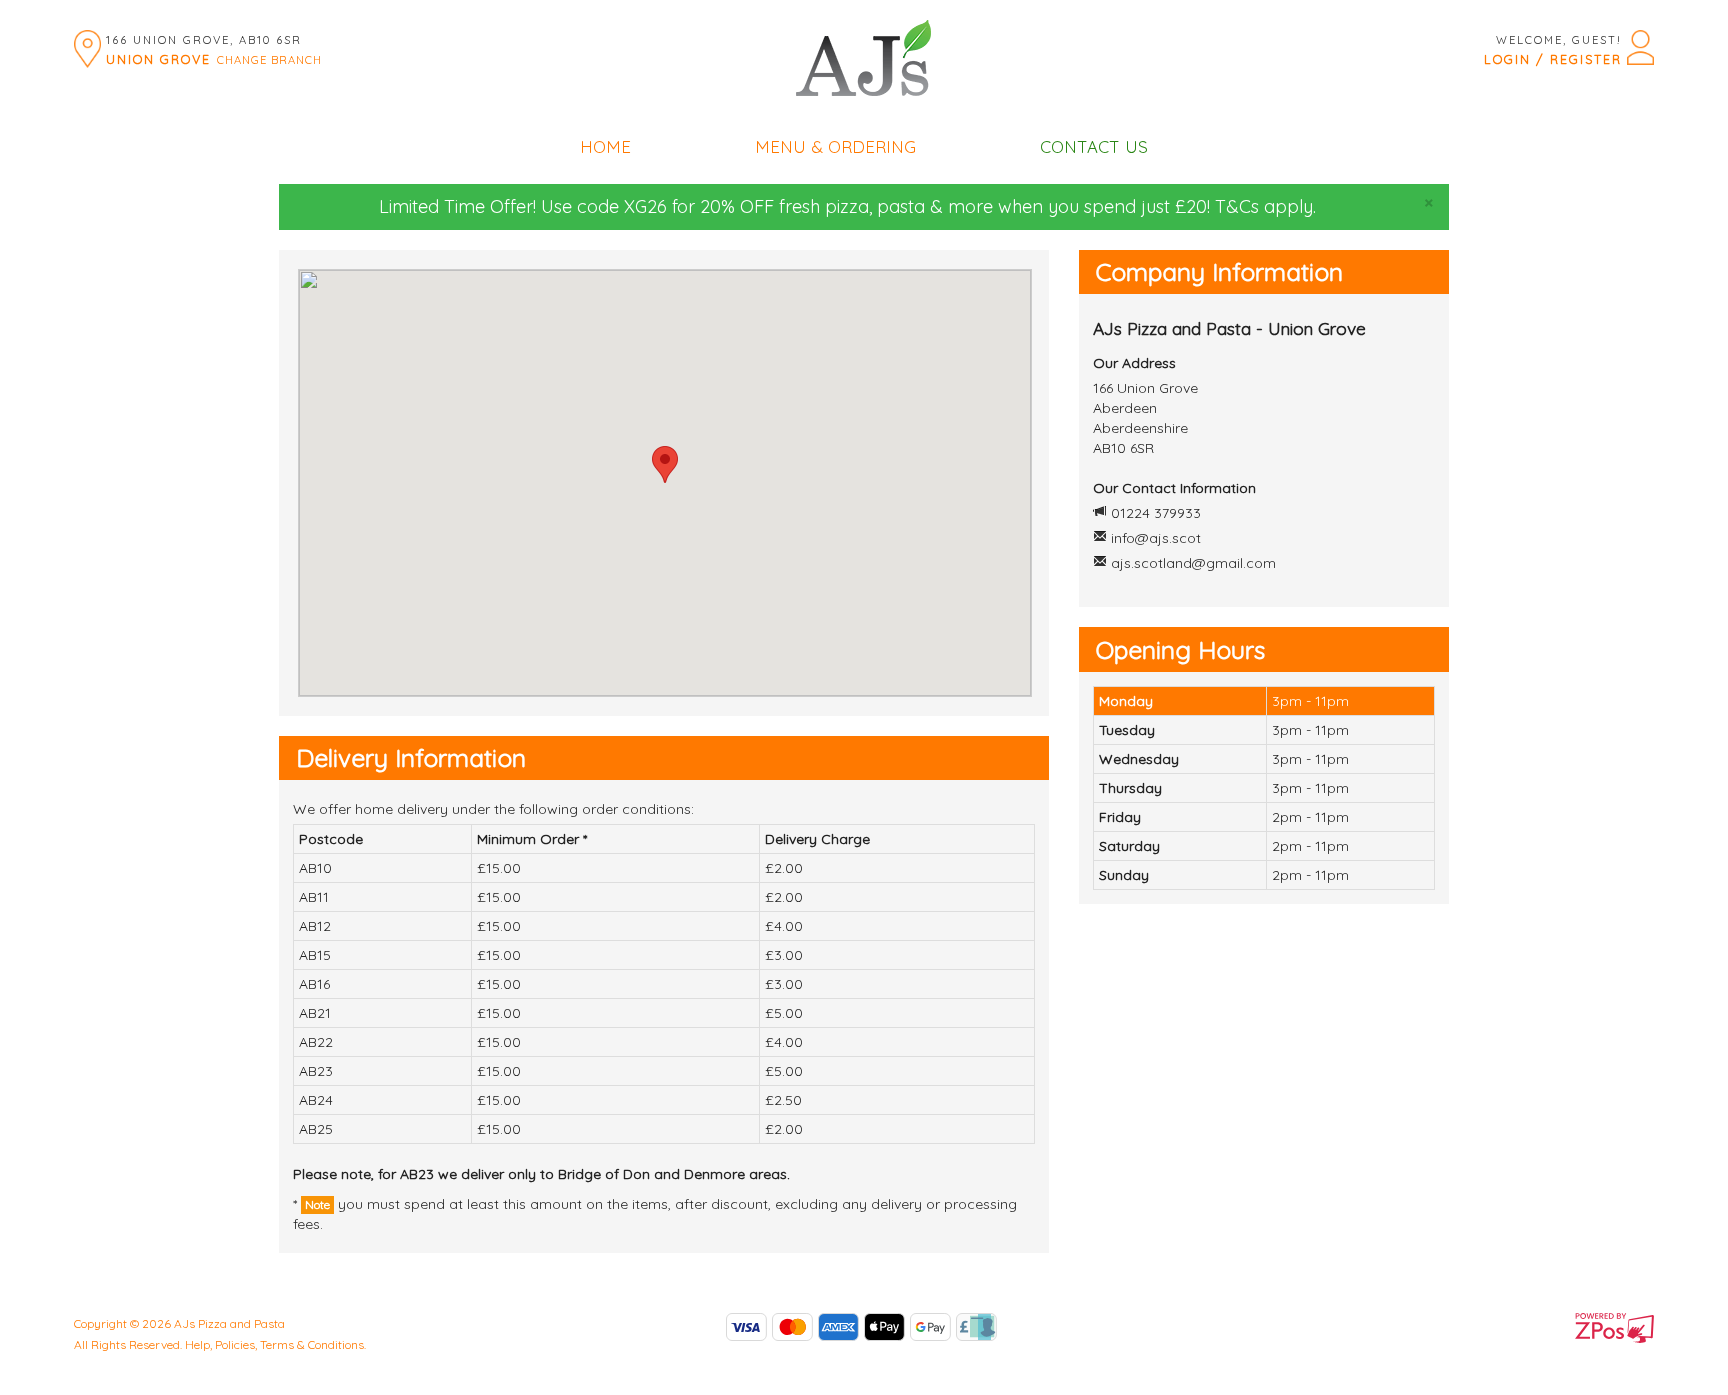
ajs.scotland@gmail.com (1193, 563)
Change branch (269, 60)
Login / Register (1553, 59)
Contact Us (1094, 146)
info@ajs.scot (1156, 538)
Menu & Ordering (835, 146)
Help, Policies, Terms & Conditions (274, 1344)
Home (605, 146)
